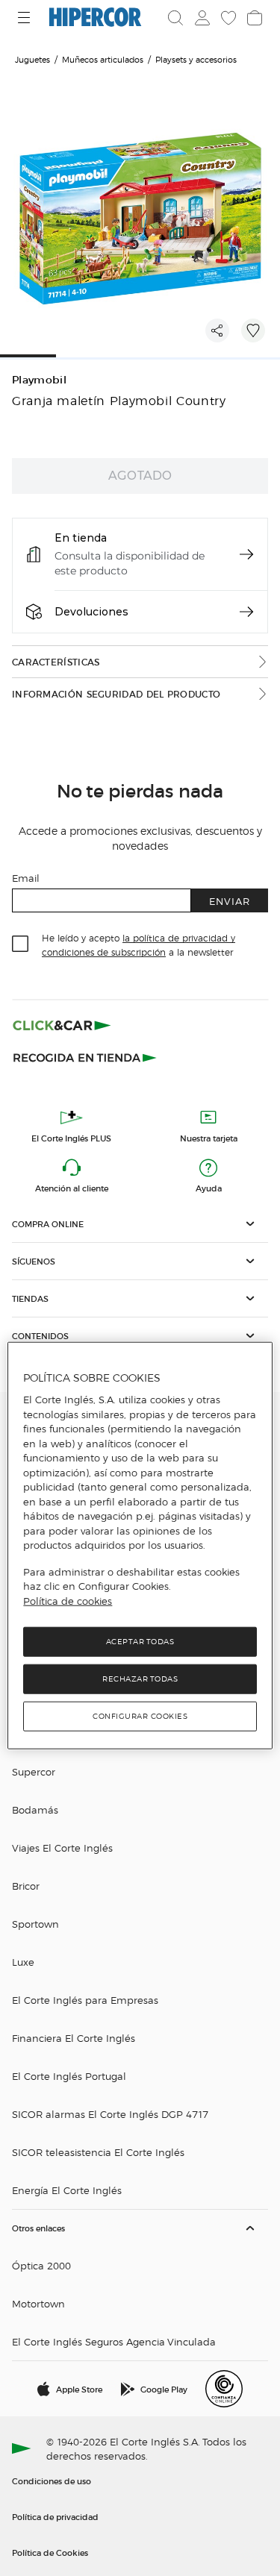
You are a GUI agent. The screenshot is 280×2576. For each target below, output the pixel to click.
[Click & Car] (62, 1025)
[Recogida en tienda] (85, 1056)
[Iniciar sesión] (201, 18)
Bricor (26, 1886)
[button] (140, 1224)
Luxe (23, 1962)
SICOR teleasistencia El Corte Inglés (98, 2152)
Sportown (35, 1924)
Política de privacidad (55, 2516)
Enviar (230, 901)
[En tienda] (246, 554)
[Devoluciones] (246, 612)
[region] (140, 1546)
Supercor (34, 1771)
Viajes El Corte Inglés (62, 1848)
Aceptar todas (140, 1642)
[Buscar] (175, 18)
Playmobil (39, 380)
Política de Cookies (50, 2552)
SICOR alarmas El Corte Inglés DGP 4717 (110, 2114)
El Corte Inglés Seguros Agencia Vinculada (114, 2341)
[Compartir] (217, 330)
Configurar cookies (140, 1716)
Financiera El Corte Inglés (74, 2038)
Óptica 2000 (41, 2265)
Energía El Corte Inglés (67, 2190)
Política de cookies (68, 1601)
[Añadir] (253, 330)
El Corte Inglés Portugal (69, 2076)
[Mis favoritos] (227, 18)
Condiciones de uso (52, 2481)
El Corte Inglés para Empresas (85, 2000)
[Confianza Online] (224, 2389)
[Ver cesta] (253, 18)
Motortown (38, 2303)
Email (26, 878)
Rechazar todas (140, 1679)
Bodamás (35, 1809)
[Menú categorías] (26, 18)
